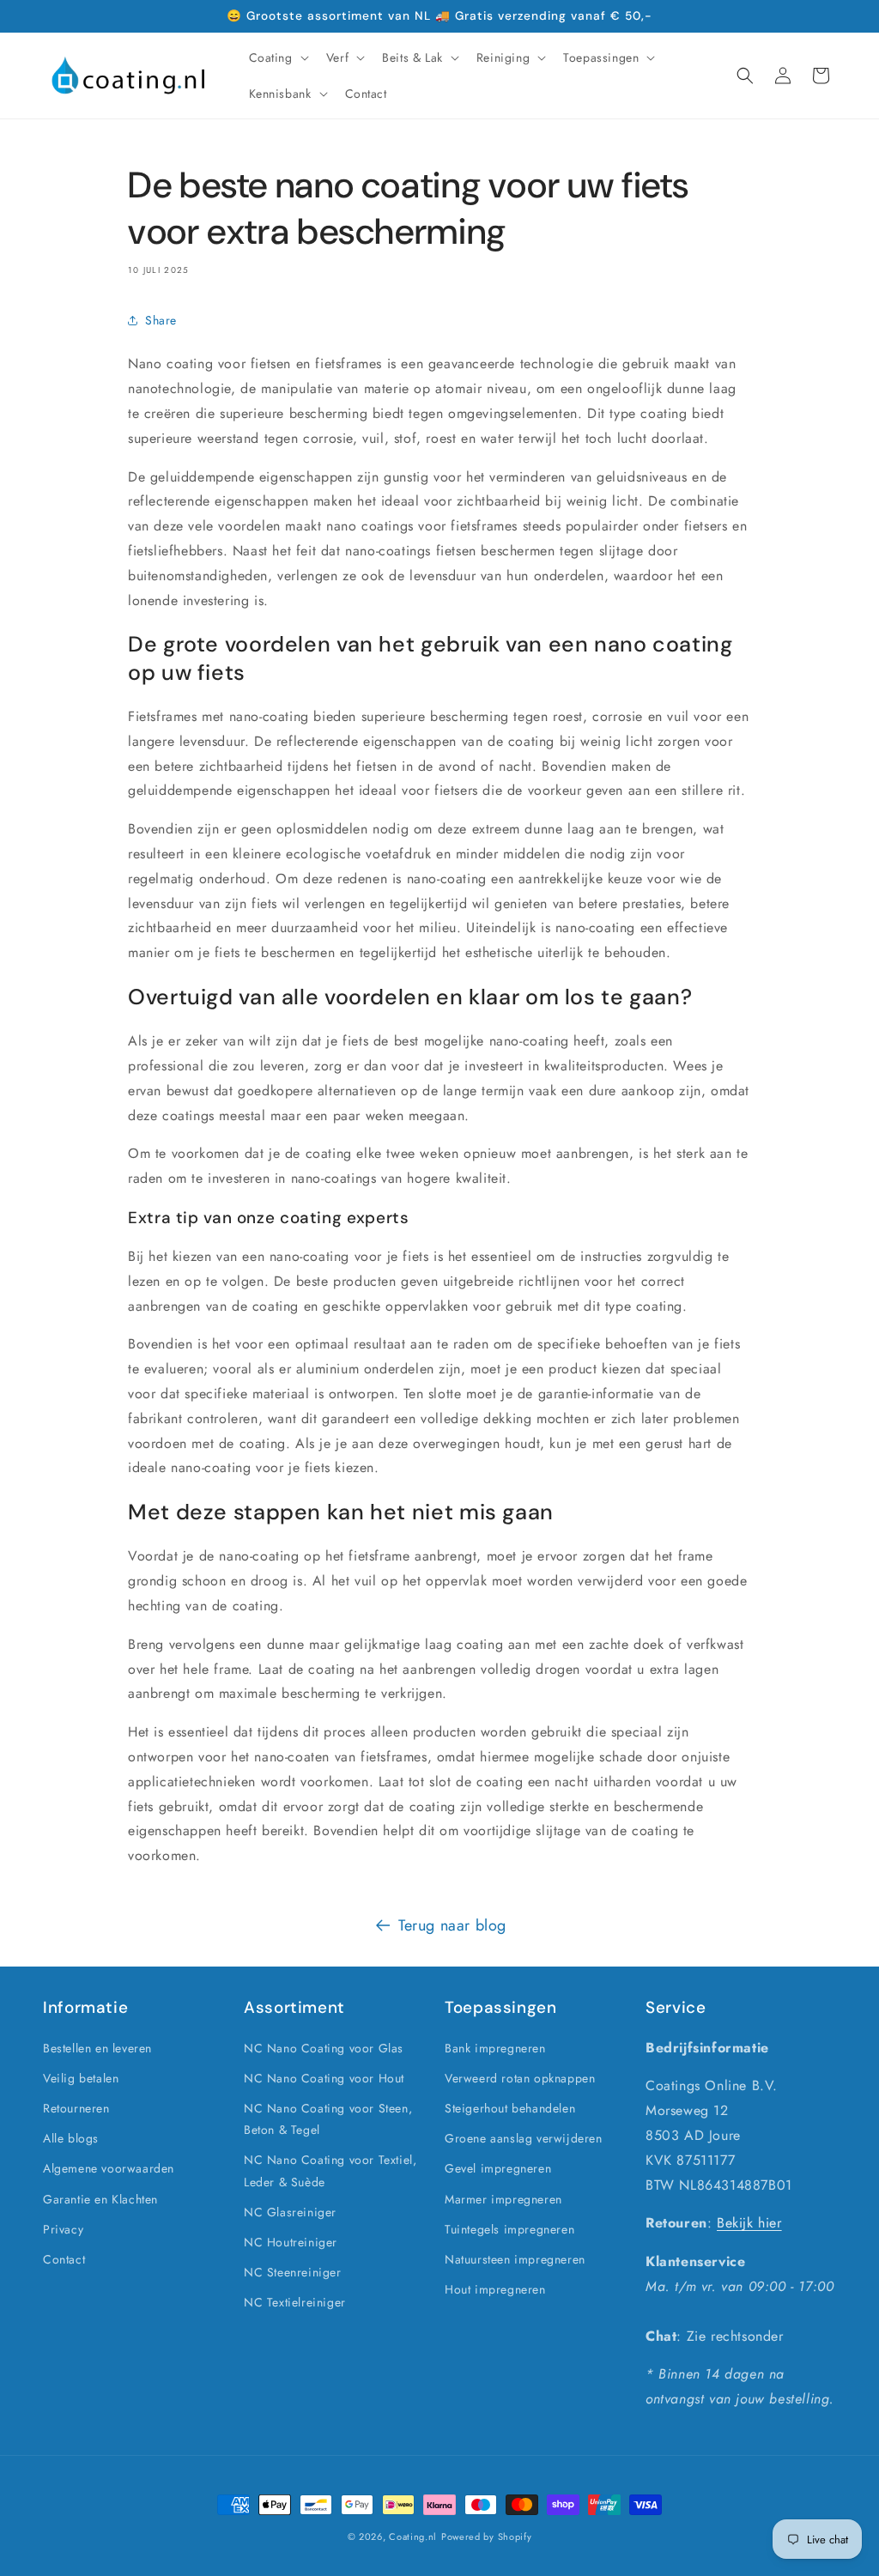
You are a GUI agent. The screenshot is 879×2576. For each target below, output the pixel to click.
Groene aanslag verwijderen (524, 2138)
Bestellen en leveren (97, 2048)
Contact (64, 2259)
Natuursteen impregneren (515, 2259)
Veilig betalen (81, 2078)
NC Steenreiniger (293, 2272)
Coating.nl (413, 2537)
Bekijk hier (749, 2223)
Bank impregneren (495, 2048)
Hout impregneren (495, 2289)
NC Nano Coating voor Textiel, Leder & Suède (330, 2170)
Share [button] (161, 320)
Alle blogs (71, 2138)
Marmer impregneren (503, 2199)
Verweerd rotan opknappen (520, 2078)
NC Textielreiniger (295, 2302)
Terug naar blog (452, 1925)
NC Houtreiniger (291, 2242)
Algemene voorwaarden (109, 2168)
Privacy (63, 2229)
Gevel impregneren (498, 2168)
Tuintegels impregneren (509, 2229)
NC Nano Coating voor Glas (324, 2048)
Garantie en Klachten (100, 2199)
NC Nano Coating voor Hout (324, 2078)
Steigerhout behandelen (510, 2108)
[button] (277, 58)
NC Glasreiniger (290, 2212)
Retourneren (76, 2108)
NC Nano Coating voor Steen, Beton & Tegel (328, 2119)
